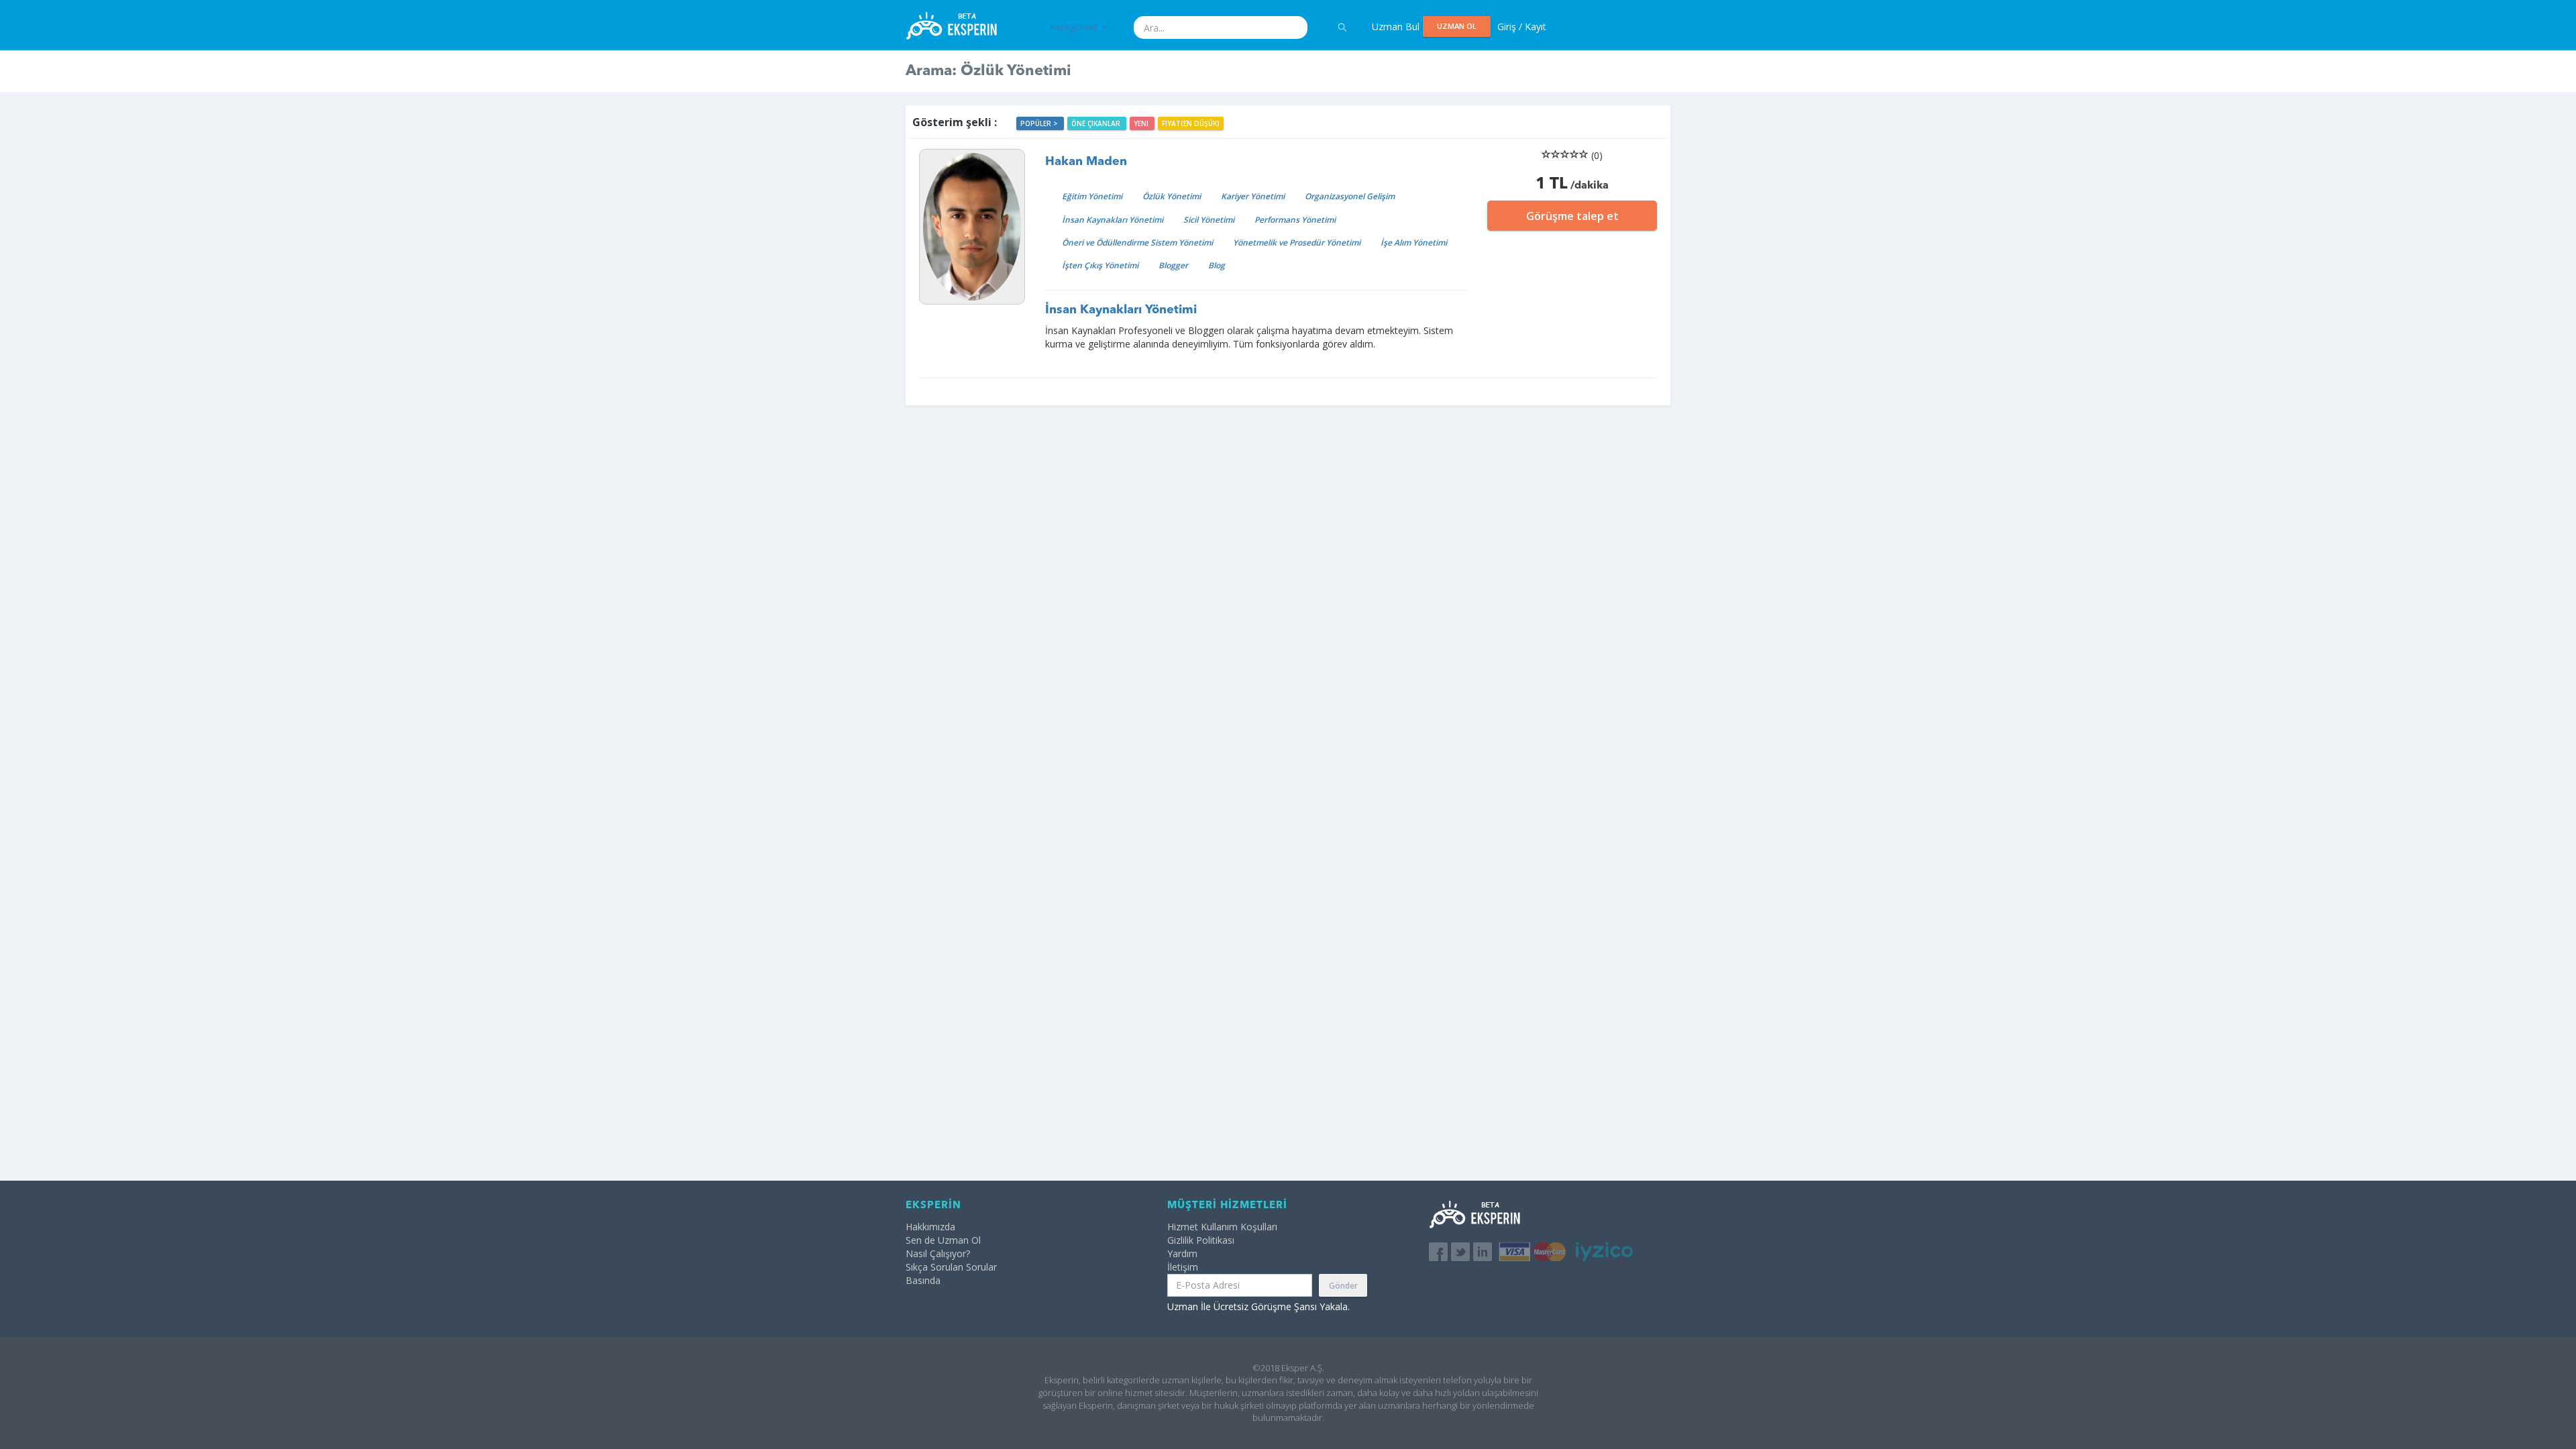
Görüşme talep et (1572, 216)
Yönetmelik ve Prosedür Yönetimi (1297, 243)
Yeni (1142, 123)
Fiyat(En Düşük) (1191, 123)
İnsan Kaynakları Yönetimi (1113, 220)
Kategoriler (1075, 26)
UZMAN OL (1457, 26)
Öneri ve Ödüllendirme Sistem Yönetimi (1137, 243)
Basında (923, 1280)
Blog (1217, 265)
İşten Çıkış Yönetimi (1100, 265)
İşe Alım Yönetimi (1414, 243)
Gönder (1343, 1286)
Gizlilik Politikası (1201, 1240)
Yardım (1182, 1253)
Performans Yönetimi (1295, 220)
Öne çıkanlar (1097, 123)
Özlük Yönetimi (1172, 196)
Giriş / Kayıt (1522, 26)
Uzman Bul (1396, 26)
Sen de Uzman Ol (943, 1240)
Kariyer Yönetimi (1253, 196)
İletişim (1183, 1267)
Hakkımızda (930, 1227)
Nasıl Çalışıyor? (938, 1253)
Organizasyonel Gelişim (1350, 196)
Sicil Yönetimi (1209, 220)
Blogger (1173, 265)
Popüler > (1040, 123)
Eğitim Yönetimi (1092, 196)
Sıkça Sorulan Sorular (951, 1267)
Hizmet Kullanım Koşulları (1222, 1227)
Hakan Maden (1086, 162)
